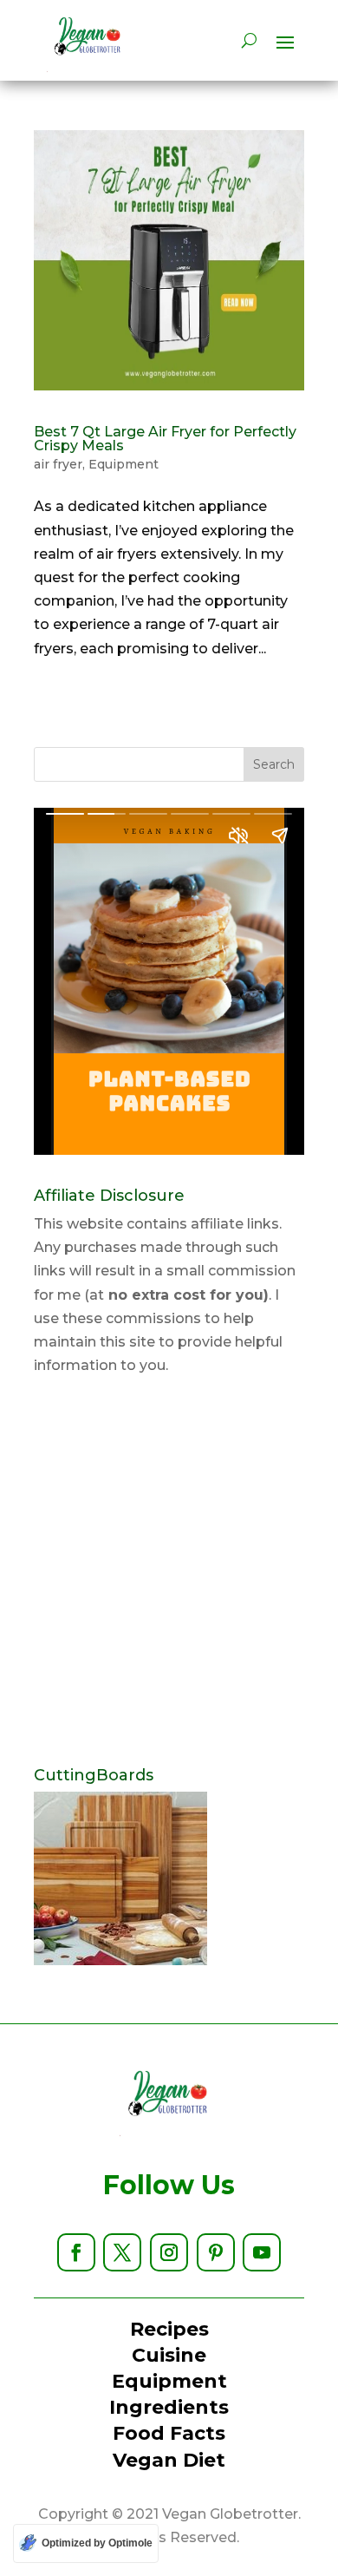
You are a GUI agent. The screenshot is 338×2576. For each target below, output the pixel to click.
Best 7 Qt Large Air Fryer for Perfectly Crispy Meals (165, 439)
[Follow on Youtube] (262, 2252)
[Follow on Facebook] (76, 2252)
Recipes (169, 2329)
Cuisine (169, 2355)
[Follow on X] (122, 2252)
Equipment (123, 464)
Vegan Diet (169, 2460)
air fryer (58, 464)
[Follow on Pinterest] (216, 2252)
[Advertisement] (169, 1572)
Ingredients (169, 2407)
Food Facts (169, 2433)
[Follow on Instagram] (169, 2252)
